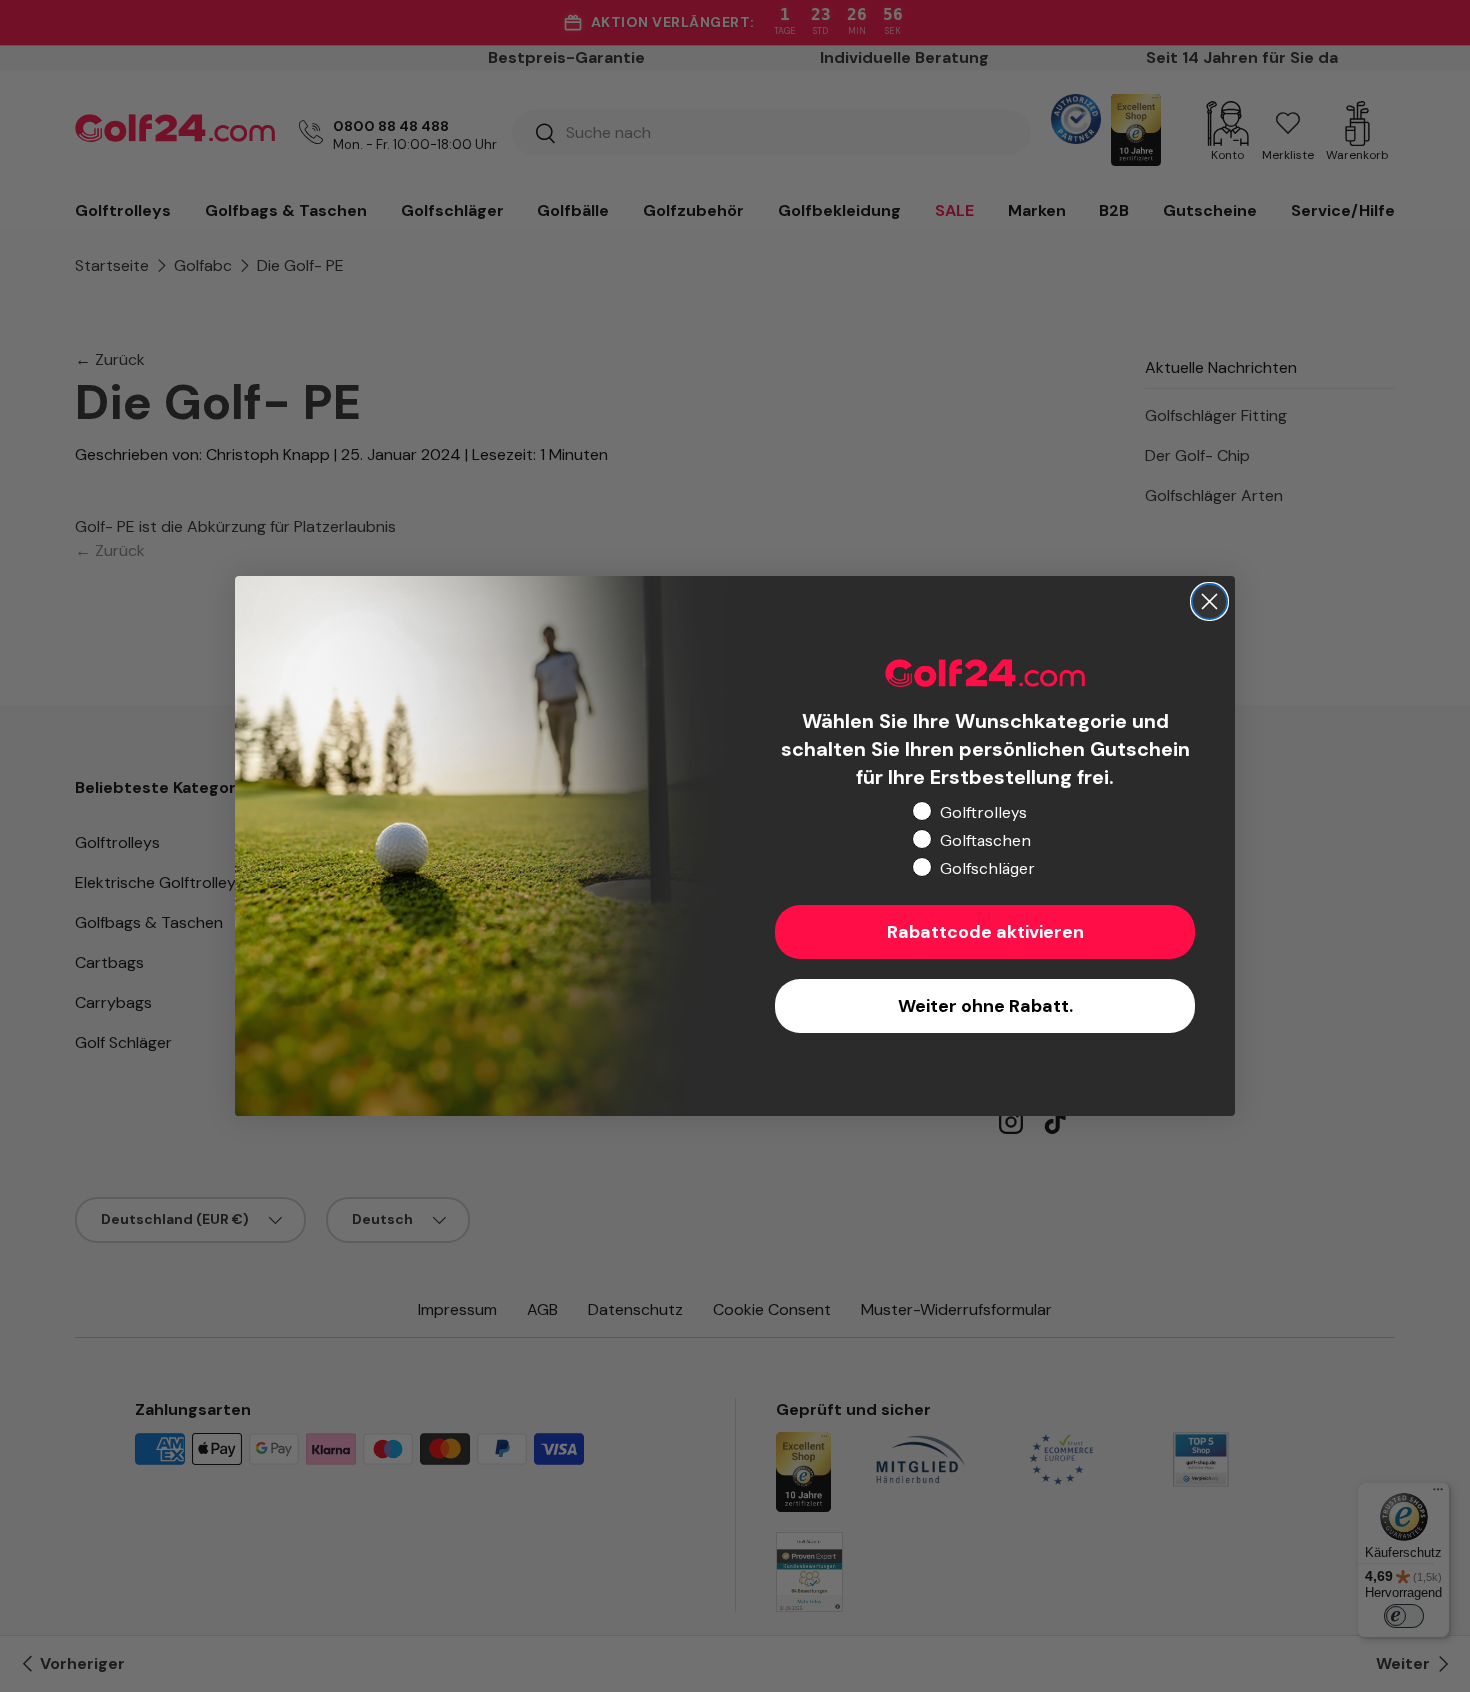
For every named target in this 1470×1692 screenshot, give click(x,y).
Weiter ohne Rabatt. (985, 1006)
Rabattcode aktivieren (985, 932)
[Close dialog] (1209, 601)
